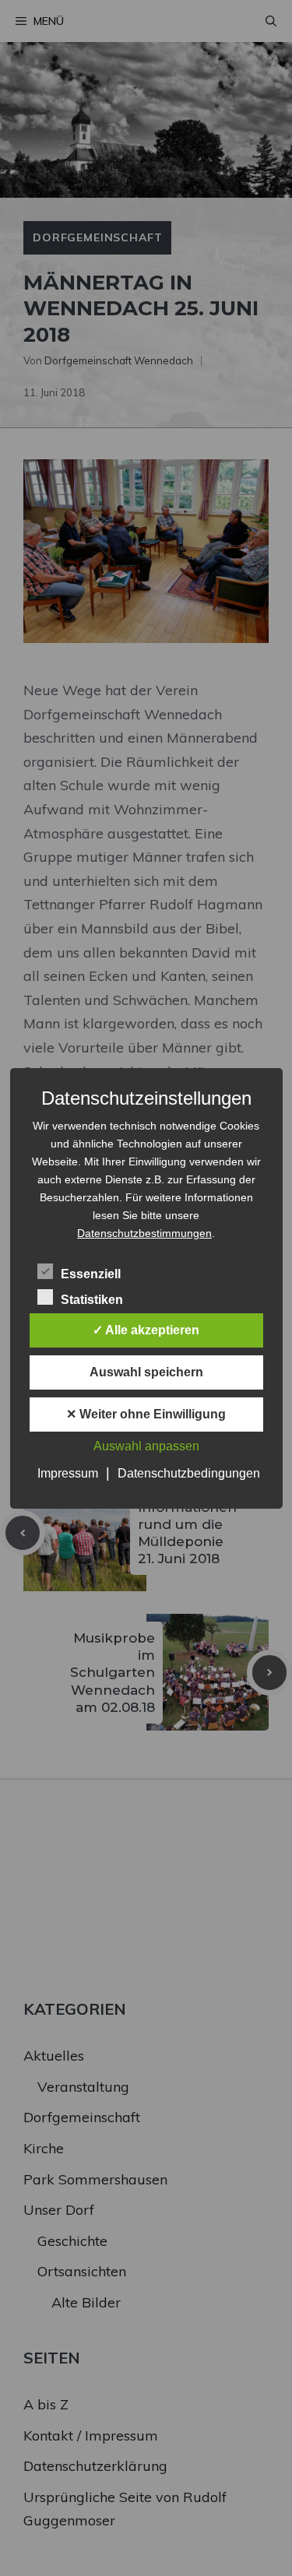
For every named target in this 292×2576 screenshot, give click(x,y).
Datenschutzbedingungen (189, 1473)
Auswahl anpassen (146, 1446)
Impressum (68, 1473)
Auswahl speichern (146, 1372)
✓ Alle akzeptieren (146, 1330)
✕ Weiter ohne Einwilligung (146, 1414)
